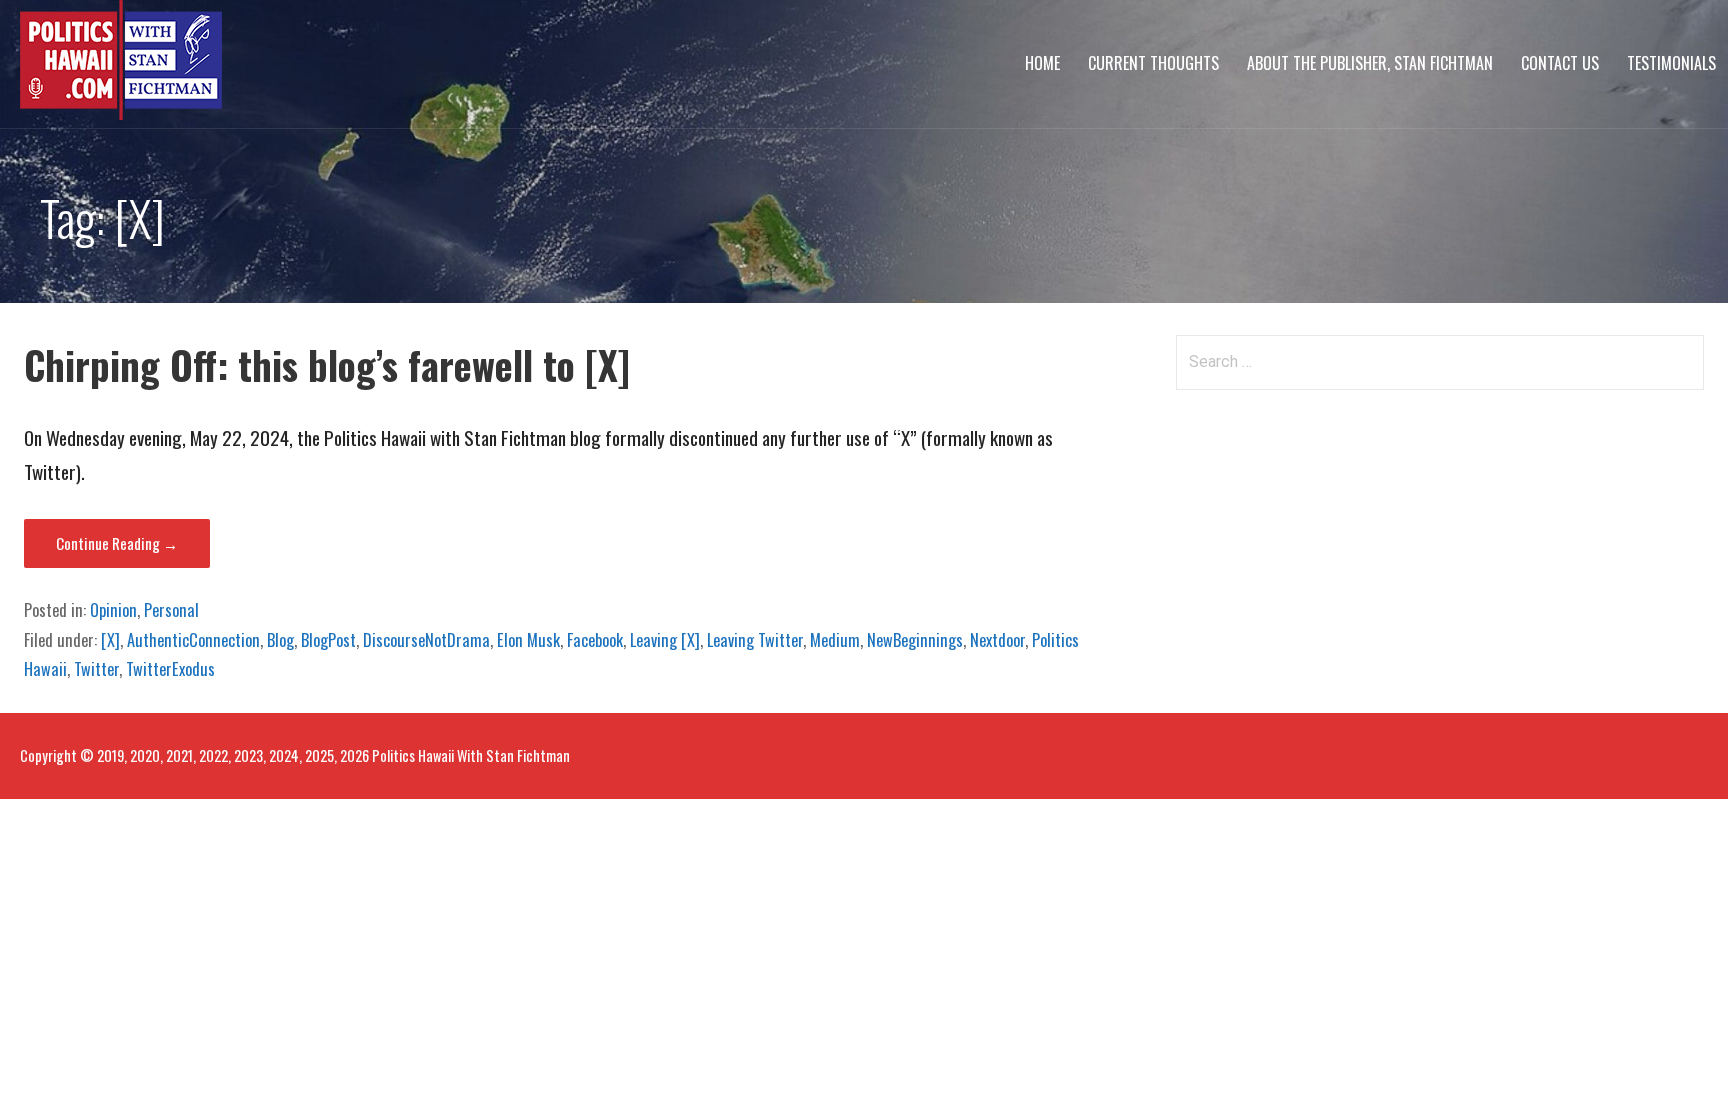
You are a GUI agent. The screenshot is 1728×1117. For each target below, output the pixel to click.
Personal (171, 610)
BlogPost (328, 640)
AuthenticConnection (193, 640)
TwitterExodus (170, 669)
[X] (110, 640)
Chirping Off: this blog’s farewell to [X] (327, 364)
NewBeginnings (915, 640)
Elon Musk (528, 640)
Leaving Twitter (755, 640)
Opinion (113, 610)
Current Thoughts (1153, 63)
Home (1042, 63)
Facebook (595, 640)
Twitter (96, 669)
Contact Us (1560, 63)
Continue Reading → (117, 543)
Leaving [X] (665, 640)
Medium (835, 640)
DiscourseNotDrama (426, 640)
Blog (280, 640)
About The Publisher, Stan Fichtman (1370, 63)
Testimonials (1671, 63)
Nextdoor (997, 640)
